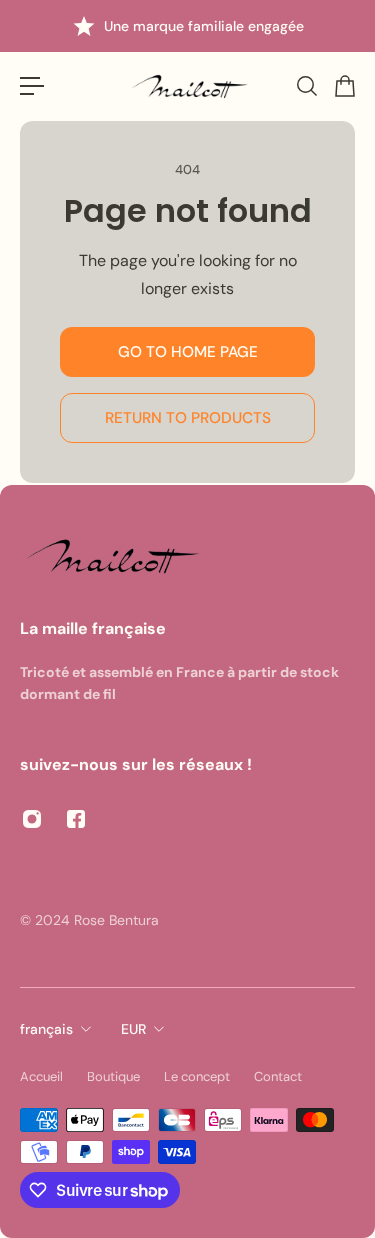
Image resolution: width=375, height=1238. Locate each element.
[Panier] (344, 86)
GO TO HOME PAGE (188, 352)
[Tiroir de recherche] (306, 86)
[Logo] (188, 86)
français (46, 1029)
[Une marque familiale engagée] (188, 26)
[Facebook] (76, 819)
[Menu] (32, 86)
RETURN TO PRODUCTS (188, 418)
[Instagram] (32, 819)
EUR (133, 1029)
